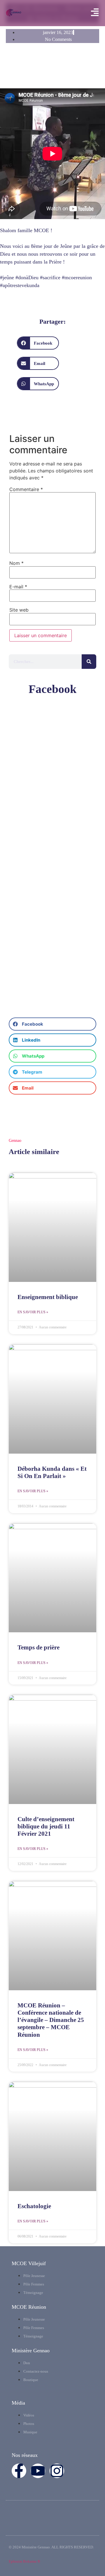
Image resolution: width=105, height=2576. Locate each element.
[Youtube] (38, 2471)
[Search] (89, 662)
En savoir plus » (33, 1312)
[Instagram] (57, 2471)
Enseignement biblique (48, 1297)
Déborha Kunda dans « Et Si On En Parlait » (52, 1472)
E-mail (18, 587)
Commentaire (26, 489)
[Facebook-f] (19, 2471)
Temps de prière (38, 1647)
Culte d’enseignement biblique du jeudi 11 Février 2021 (46, 1826)
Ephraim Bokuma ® (24, 2561)
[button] (38, 343)
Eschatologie (34, 2206)
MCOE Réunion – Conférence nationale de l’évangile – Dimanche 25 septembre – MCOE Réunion (51, 2020)
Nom (16, 563)
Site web (19, 610)
